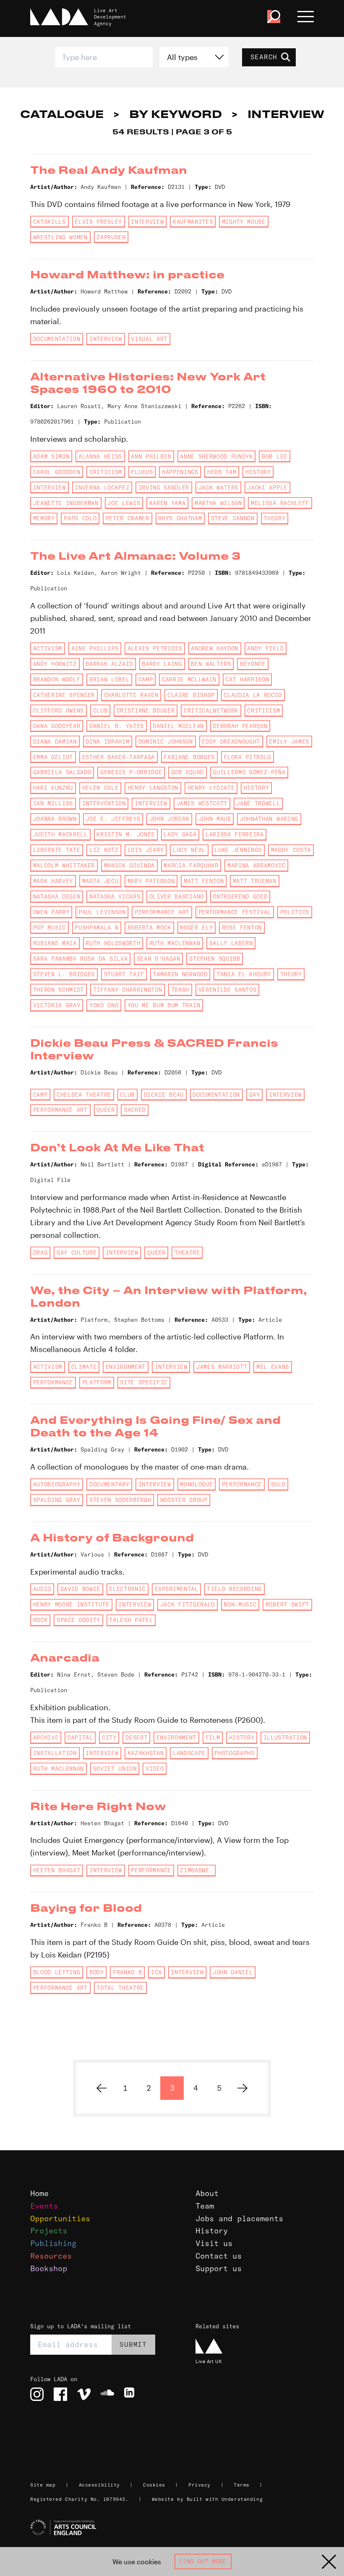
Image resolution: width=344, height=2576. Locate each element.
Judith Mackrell (60, 834)
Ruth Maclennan (175, 943)
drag (40, 1253)
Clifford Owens (59, 710)
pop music (50, 928)
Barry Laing (162, 664)
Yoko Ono (104, 1005)
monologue (196, 1484)
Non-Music (240, 1604)
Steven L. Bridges (64, 974)
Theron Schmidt (59, 990)
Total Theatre (120, 1988)
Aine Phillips (95, 648)
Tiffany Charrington (128, 990)
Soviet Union (115, 1769)
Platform (97, 1382)
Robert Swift (287, 1604)
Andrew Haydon (215, 648)
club (100, 710)
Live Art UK (209, 2361)
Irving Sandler (164, 487)
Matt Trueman (255, 881)
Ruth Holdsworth (113, 943)
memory (44, 518)
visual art (149, 339)
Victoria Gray (57, 1005)
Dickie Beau (164, 1095)
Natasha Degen (57, 896)
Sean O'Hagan (159, 959)
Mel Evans (273, 1367)
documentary (109, 1484)
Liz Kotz (104, 850)
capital (80, 1737)
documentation (57, 339)
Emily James (289, 742)
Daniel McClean (178, 726)
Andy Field (265, 648)
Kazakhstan (146, 1753)
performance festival (235, 912)
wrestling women (60, 237)
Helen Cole (100, 788)
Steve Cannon (233, 518)
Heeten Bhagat (57, 1870)
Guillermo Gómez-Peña (249, 772)
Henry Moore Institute (71, 1604)
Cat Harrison (247, 679)
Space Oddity (78, 1620)
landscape (189, 1753)
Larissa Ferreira (235, 834)
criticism (106, 472)
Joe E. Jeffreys (113, 819)
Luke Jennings (238, 850)
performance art (162, 912)
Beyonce (253, 664)
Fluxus (142, 472)
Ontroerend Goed (240, 896)
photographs (234, 1753)
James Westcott (202, 803)
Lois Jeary (146, 850)
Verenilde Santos (228, 990)
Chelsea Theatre (84, 1095)
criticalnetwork (211, 710)
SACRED (135, 1110)
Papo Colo (80, 518)
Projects (49, 2231)
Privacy (199, 2485)
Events (44, 2206)
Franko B (127, 1972)
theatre (187, 1253)
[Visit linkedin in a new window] (131, 2394)
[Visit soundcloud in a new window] (107, 2394)
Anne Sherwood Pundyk (216, 456)
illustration (285, 1737)
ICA (156, 1972)
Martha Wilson (218, 503)
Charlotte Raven (131, 695)
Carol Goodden (57, 472)
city (109, 1737)
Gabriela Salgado (62, 772)
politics (295, 912)
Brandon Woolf (57, 679)
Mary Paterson (151, 881)
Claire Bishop (191, 695)
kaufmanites (193, 222)
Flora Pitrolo (247, 757)
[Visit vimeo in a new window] (84, 2394)
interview (147, 222)
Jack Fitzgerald (188, 1604)
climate (84, 1367)
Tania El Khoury (244, 974)
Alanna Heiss (100, 456)
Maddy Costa (291, 850)
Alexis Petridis (155, 648)
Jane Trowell (258, 803)
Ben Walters (211, 664)
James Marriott (222, 1367)
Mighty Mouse (244, 222)
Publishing (53, 2243)
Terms (242, 2485)
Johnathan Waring (269, 819)
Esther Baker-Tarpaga (119, 757)
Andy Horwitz (55, 664)
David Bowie (80, 1589)
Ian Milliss (53, 803)
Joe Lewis (124, 503)
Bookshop (49, 2268)
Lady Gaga (180, 834)
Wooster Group (184, 1500)
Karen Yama (168, 503)
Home (39, 2193)
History (212, 2231)
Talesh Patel (131, 1620)
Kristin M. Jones (126, 834)
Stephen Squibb (215, 959)
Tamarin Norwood (180, 974)
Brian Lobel (109, 679)
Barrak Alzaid (109, 664)
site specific (144, 1382)
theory (274, 518)
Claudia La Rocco (253, 695)
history (258, 472)
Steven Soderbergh (120, 1500)
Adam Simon (51, 456)
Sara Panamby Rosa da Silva (80, 959)
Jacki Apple (267, 487)
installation (55, 1753)
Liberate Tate (57, 850)
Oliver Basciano (177, 896)
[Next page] (242, 2088)
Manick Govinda (129, 865)
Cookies (154, 2485)
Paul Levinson (102, 912)
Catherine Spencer (64, 695)
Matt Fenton (204, 881)
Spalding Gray (57, 1500)
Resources (51, 2256)
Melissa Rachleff (280, 503)
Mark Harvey (53, 881)
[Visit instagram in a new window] (37, 2394)
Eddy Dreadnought (231, 742)
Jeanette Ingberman (66, 503)
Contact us (219, 2256)
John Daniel (233, 1972)
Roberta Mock (149, 928)
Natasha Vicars (115, 896)
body (97, 1972)
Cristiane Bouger (146, 710)
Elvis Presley (98, 222)
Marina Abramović (257, 865)
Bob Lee (275, 456)
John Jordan (169, 819)
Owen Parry (51, 912)
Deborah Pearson (240, 726)
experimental (177, 1589)
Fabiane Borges (189, 757)
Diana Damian (55, 742)
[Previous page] (102, 2088)
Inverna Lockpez (102, 487)
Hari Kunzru (53, 788)
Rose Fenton (242, 928)
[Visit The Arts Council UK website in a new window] (175, 2528)
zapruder (111, 237)
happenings (180, 472)
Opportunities (60, 2218)
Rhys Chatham (180, 518)
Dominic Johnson (166, 742)
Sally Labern (231, 943)
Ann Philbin (151, 456)
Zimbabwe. (196, 1870)
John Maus (215, 819)
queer (106, 1110)
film (213, 1737)
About (207, 2193)
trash (180, 990)
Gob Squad (188, 772)
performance (53, 1382)
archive (46, 1737)
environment (126, 1367)
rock (40, 1620)
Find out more (203, 2561)
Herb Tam (222, 472)
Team (205, 2206)
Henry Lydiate (211, 788)
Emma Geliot (53, 757)
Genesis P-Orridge (131, 772)
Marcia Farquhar (191, 865)
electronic (127, 1589)
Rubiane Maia (55, 943)
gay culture (77, 1253)
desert (136, 1737)
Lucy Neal (189, 850)
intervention (104, 803)
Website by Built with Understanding (207, 2499)
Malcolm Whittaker (64, 865)
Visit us (214, 2243)
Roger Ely (196, 928)
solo (278, 1484)
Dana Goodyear (57, 726)
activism (48, 648)
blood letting (57, 1972)
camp (146, 679)
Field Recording (235, 1589)
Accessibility (99, 2485)
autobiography (57, 1484)
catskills (50, 222)
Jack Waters (218, 487)
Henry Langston (153, 788)
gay (255, 1095)
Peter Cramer (128, 518)
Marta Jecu (100, 881)
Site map (43, 2485)
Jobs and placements (239, 2218)
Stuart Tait (124, 974)
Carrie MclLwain (189, 679)
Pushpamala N (96, 928)
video (155, 1769)
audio (42, 1589)
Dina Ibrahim (107, 742)
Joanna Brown (55, 819)
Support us (219, 2268)
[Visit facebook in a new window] (60, 2394)
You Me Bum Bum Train (164, 1005)
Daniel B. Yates (117, 726)
